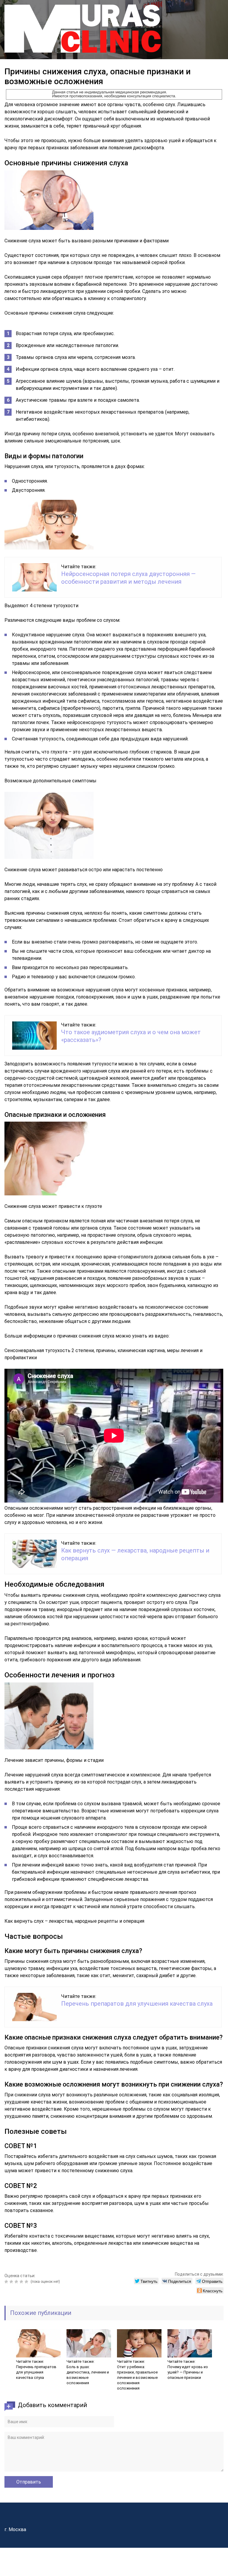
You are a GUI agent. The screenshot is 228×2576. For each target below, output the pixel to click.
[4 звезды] (22, 2282)
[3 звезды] (17, 2282)
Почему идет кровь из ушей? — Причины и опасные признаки (188, 2372)
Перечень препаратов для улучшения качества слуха (137, 2004)
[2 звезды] (12, 2282)
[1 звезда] (7, 2282)
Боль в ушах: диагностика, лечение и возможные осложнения (88, 2375)
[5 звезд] (27, 2282)
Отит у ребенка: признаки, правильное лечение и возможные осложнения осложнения (137, 2378)
